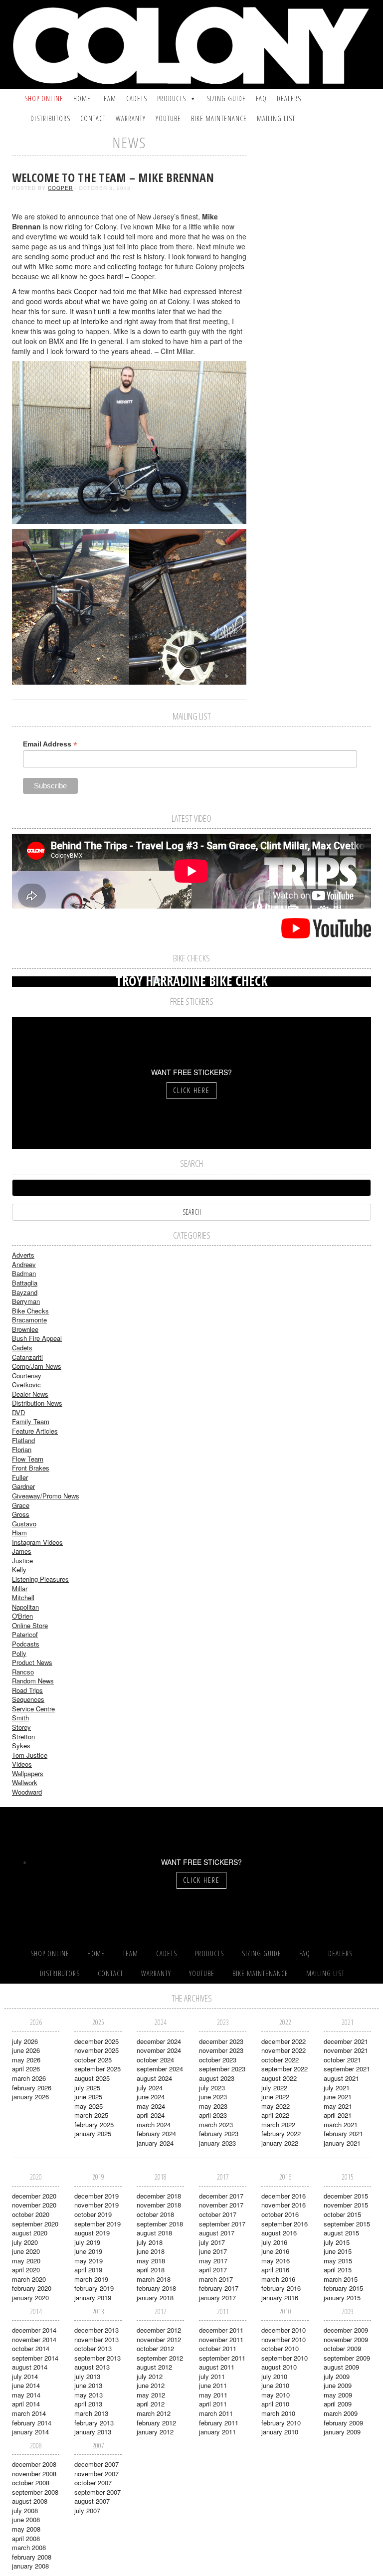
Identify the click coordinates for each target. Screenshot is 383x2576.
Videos (22, 1764)
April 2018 (151, 2270)
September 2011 (222, 2358)
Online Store (30, 1625)
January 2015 (342, 2298)
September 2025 (97, 2069)
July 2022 (274, 2088)
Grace (21, 1505)
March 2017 (216, 2279)
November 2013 (96, 2339)
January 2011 (217, 2432)
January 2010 (280, 2432)
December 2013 (96, 2330)
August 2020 (30, 2233)
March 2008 (29, 2547)
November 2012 (159, 2339)
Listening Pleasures (40, 1579)
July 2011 (212, 2376)
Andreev (24, 1264)
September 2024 (160, 2069)
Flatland (23, 1440)
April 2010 (275, 2404)
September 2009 (347, 2358)
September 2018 (160, 2224)
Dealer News (30, 1394)
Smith (20, 1718)
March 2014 (29, 2413)
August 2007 (92, 2501)
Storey (21, 1727)
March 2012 (154, 2413)
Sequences (28, 1699)
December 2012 (159, 2330)
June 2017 (213, 2251)
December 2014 (34, 2330)
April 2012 (151, 2404)
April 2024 (151, 2115)
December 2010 (284, 2330)
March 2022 (278, 2124)
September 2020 (35, 2224)
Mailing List (276, 118)
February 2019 (94, 2288)
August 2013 (92, 2367)
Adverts (23, 1255)
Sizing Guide (226, 98)
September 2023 (222, 2069)
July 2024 (150, 2088)
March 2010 (278, 2413)
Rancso (23, 1672)
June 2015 (338, 2251)
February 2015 (343, 2288)
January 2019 (93, 2298)
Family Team (31, 1421)
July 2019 (87, 2242)
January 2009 (342, 2432)
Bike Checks (30, 1311)
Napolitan (25, 1607)
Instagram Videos (37, 1542)
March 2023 (216, 2124)
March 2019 (91, 2279)
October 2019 (93, 2214)
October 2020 (31, 2214)
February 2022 (281, 2133)
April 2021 (338, 2115)
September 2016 (285, 2224)
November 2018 (159, 2205)
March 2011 (216, 2413)
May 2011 (213, 2395)
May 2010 (276, 2395)
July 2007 (87, 2510)
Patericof (25, 1634)
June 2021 (338, 2097)
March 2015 (341, 2279)
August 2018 (154, 2233)
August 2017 (217, 2233)
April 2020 (26, 2270)
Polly (19, 1653)
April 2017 (213, 2270)
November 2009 (346, 2339)
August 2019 (92, 2233)
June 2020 (26, 2251)
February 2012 (156, 2423)
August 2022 (279, 2078)
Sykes (21, 1746)
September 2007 (97, 2492)
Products (172, 98)
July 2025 (87, 2088)
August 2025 (92, 2078)
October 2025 (93, 2060)
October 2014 (31, 2348)
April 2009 (338, 2404)
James (22, 1551)
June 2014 (26, 2385)
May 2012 (151, 2395)
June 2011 (213, 2385)
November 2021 (346, 2050)
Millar (20, 1588)
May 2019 (89, 2261)
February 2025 (94, 2124)
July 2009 (337, 2376)
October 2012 (155, 2348)
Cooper (60, 188)
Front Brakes (31, 1468)
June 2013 (88, 2385)
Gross (21, 1514)
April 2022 (275, 2115)
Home (82, 98)
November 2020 (34, 2205)
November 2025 (96, 2050)
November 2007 (96, 2474)
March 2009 (341, 2413)
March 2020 (29, 2279)
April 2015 (338, 2270)
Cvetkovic (26, 1384)
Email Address (50, 744)
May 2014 (26, 2395)
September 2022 (285, 2069)
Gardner (23, 1486)
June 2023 (213, 2097)
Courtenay (27, 1376)
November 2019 (96, 2205)
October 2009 (342, 2348)
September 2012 (160, 2358)
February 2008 (32, 2557)
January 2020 (30, 2298)
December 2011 (221, 2330)
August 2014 (30, 2367)
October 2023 (218, 2060)
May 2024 (151, 2106)
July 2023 (212, 2088)
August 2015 (341, 2233)
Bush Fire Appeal (37, 1338)
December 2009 (346, 2330)
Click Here (191, 1090)
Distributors (50, 118)
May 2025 (89, 2106)
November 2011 (221, 2339)
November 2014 (34, 2339)
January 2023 (217, 2143)
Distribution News (37, 1403)
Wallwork (25, 1782)
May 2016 (276, 2261)
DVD (18, 1412)
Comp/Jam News (37, 1366)
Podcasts (26, 1644)
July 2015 (337, 2242)
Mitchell (23, 1597)
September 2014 (35, 2358)
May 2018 (151, 2261)
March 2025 (91, 2115)
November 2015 (346, 2205)
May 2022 (276, 2106)
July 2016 (274, 2242)
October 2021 (342, 2060)
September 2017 (222, 2224)
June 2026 (26, 2050)
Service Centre (33, 1709)
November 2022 (284, 2050)
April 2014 (26, 2404)
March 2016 (278, 2279)
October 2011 (218, 2348)
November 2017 (221, 2205)
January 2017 (217, 2298)
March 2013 (91, 2413)
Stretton (23, 1737)
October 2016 (280, 2214)
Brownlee (25, 1329)
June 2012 (151, 2385)
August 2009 (341, 2367)
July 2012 (150, 2376)
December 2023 (221, 2041)
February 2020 (32, 2288)
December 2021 (346, 2041)
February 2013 (94, 2423)
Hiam (19, 1533)
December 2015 (346, 2196)
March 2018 (154, 2279)
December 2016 (284, 2196)
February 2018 (156, 2288)
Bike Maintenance (219, 118)
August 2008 (30, 2501)
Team (108, 98)
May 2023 (213, 2106)
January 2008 (30, 2566)
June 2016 (275, 2251)
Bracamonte (29, 1320)
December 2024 (159, 2041)
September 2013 (97, 2358)
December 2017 (221, 2196)
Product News (32, 1662)
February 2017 (219, 2288)
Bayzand (25, 1292)
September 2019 (97, 2224)
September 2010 (285, 2358)
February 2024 (156, 2133)
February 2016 (281, 2288)
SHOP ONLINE (44, 98)
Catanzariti (27, 1357)
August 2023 (217, 2078)
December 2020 (34, 2196)
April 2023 (213, 2115)
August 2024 (154, 2078)
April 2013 (88, 2404)
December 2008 (34, 2464)
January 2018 (155, 2298)
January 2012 (155, 2432)
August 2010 (279, 2367)
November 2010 (284, 2339)
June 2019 (88, 2251)
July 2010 (274, 2376)
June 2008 (26, 2519)
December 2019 (96, 2196)
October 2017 (218, 2214)
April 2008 (26, 2538)
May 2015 (338, 2261)
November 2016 (284, 2205)
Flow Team (28, 1459)
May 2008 (26, 2529)
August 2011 (217, 2367)
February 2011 (219, 2423)
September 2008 (35, 2492)
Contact (93, 118)
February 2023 (219, 2133)
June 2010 (275, 2385)
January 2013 (93, 2432)
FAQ (261, 98)
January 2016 (280, 2298)
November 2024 (159, 2050)
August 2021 (341, 2078)
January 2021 (342, 2143)
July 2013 (87, 2376)
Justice (22, 1561)
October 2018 (155, 2214)
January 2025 (93, 2133)
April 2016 (275, 2270)
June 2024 (151, 2097)
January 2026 (30, 2097)
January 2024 (155, 2143)
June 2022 (275, 2097)
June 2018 (151, 2251)
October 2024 (155, 2060)
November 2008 (34, 2474)
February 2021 (343, 2133)
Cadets (137, 98)
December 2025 (96, 2041)
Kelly (19, 1569)
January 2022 (280, 2143)
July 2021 (337, 2088)
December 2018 (159, 2196)
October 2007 (93, 2483)
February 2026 (32, 2088)
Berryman (26, 1301)
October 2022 (280, 2060)
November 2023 (221, 2050)
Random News (33, 1681)
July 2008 (25, 2510)
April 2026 (26, 2069)
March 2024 (154, 2124)
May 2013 (89, 2395)
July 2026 (25, 2041)
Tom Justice (30, 1755)
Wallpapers (28, 1773)
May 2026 (26, 2060)
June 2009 (338, 2385)
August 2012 (154, 2367)
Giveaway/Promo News (46, 1496)
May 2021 (338, 2106)
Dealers (289, 98)
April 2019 (88, 2270)
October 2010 (280, 2348)
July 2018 (150, 2242)
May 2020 (26, 2261)
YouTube (168, 118)
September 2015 (347, 2224)
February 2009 (343, 2423)
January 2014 (30, 2432)
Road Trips (27, 1690)
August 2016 (279, 2233)
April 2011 (213, 2404)
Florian (22, 1449)
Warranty (131, 118)
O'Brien (22, 1616)
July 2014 (25, 2376)
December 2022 (284, 2041)
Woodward (27, 1792)
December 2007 (96, 2464)
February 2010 (281, 2423)
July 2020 (25, 2242)
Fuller (20, 1477)
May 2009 (338, 2395)
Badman (24, 1273)
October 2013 (93, 2348)
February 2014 (32, 2423)
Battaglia (25, 1283)
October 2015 (342, 2214)
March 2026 (29, 2078)
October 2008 (31, 2483)
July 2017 (212, 2242)
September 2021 (347, 2069)
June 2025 (88, 2097)
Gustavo (24, 1524)
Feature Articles (35, 1431)
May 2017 (213, 2261)
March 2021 (341, 2124)
